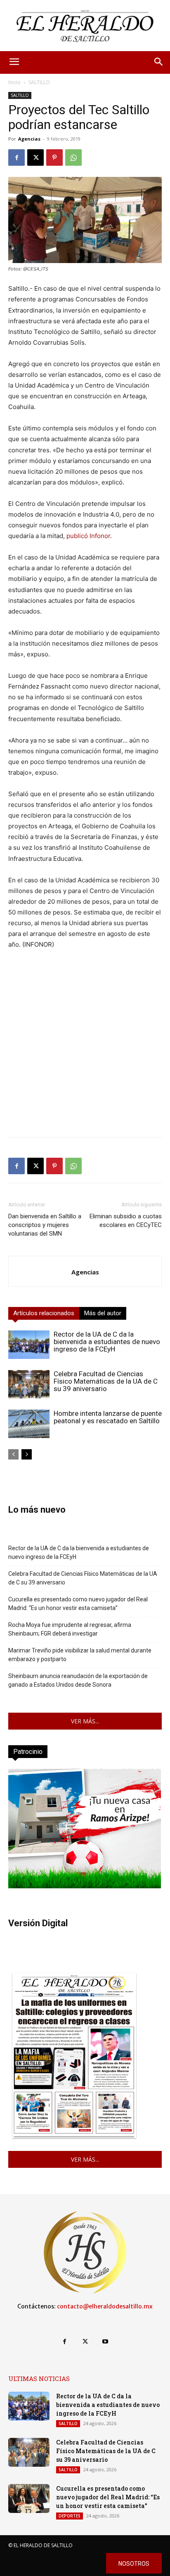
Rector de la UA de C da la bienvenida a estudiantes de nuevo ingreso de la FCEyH (107, 1342)
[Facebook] (17, 157)
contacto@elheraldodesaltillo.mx (105, 2306)
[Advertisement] (85, 1046)
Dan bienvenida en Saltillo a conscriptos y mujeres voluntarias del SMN (45, 1225)
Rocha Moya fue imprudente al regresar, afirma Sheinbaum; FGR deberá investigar (70, 1629)
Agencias (29, 139)
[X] (35, 157)
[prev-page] (13, 1454)
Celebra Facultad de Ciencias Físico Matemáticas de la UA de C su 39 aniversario (106, 1381)
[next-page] (27, 1454)
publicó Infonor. (89, 536)
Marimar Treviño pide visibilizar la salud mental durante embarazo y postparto (80, 1655)
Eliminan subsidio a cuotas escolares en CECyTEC (126, 1221)
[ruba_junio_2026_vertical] (85, 1886)
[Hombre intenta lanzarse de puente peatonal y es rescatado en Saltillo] (29, 1424)
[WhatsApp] (73, 157)
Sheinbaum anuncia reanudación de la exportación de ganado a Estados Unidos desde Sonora (78, 1680)
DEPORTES (70, 2516)
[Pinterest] (54, 157)
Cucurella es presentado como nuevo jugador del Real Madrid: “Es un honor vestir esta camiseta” (78, 1604)
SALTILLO (39, 82)
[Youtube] (105, 2342)
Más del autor (103, 1313)
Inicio (14, 82)
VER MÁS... (85, 1721)
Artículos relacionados (44, 1313)
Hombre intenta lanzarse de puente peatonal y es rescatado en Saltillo (108, 1417)
